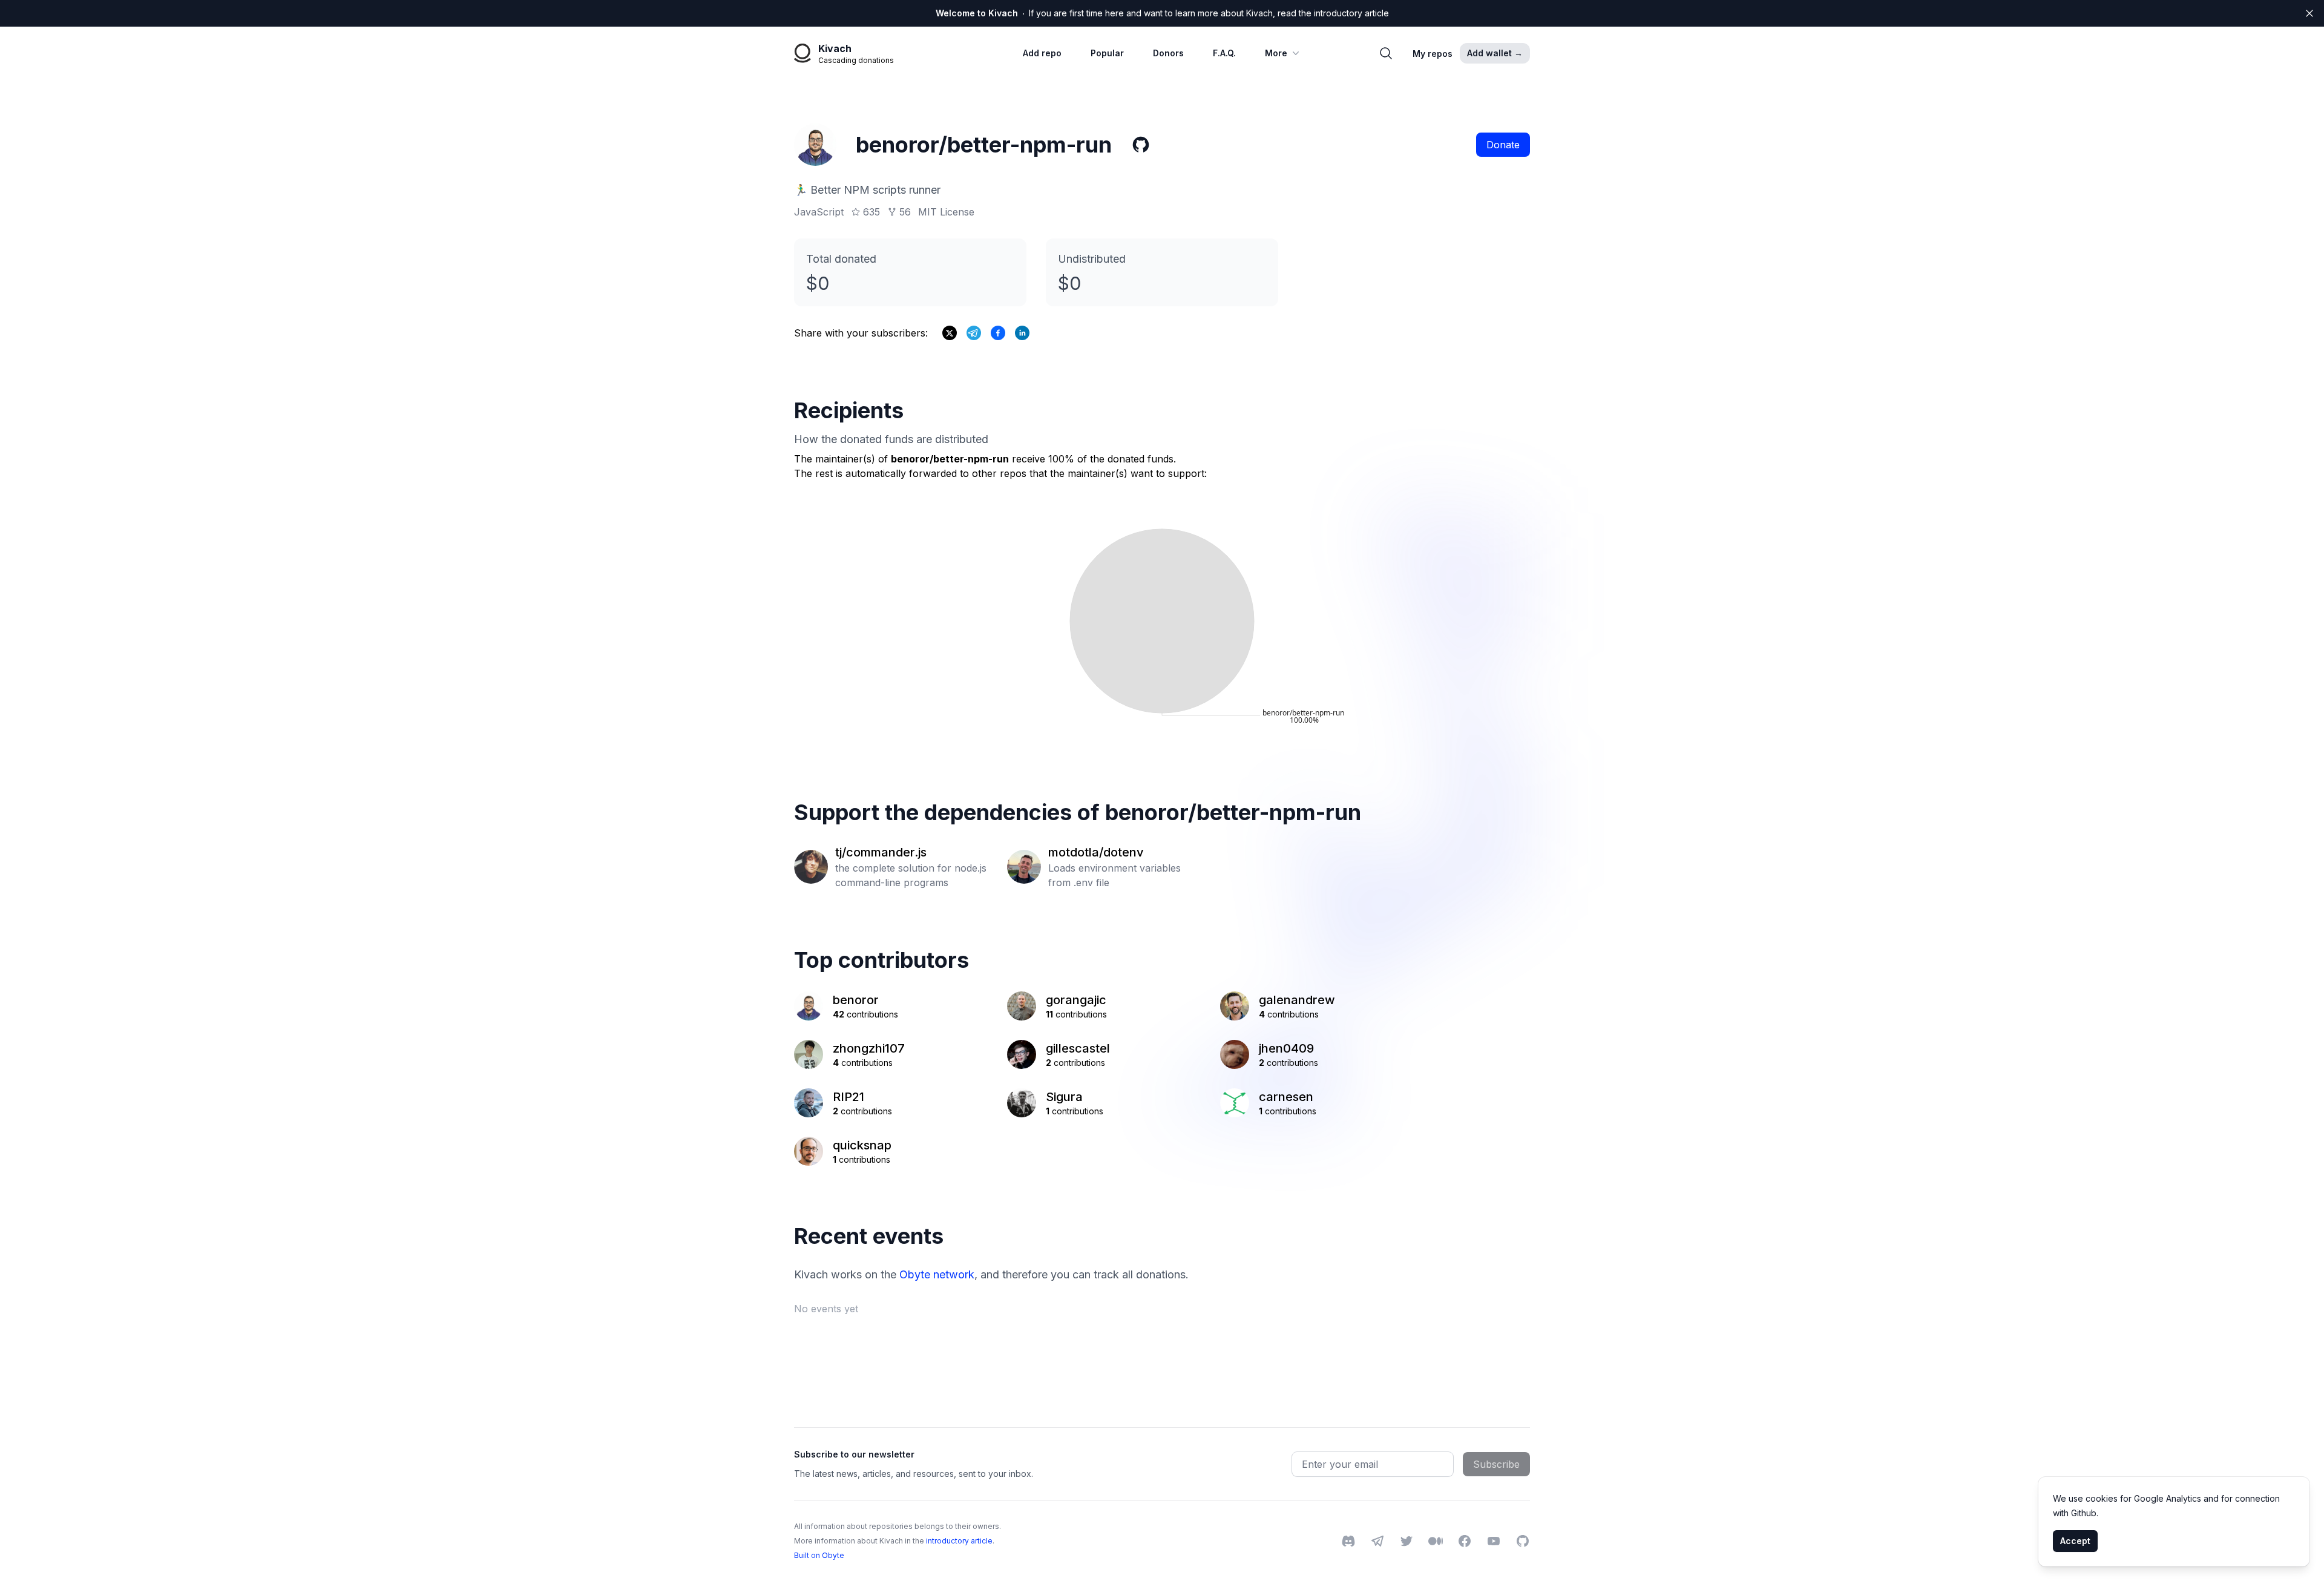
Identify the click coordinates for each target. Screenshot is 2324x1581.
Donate (1503, 145)
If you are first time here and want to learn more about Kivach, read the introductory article (1162, 13)
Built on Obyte (819, 1555)
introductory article (959, 1541)
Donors (1168, 53)
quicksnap (862, 1145)
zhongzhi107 (869, 1048)
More (1276, 53)
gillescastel (1078, 1048)
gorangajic (1076, 1000)
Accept (2075, 1541)
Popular (1107, 53)
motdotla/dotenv (1096, 852)
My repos (1433, 54)
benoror (856, 1000)
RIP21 (849, 1097)
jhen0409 (1286, 1048)
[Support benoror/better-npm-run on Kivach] (998, 333)
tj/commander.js (881, 852)
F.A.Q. (1224, 53)
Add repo (1042, 53)
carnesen (1286, 1097)
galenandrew (1297, 1000)
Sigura (1064, 1097)
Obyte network (937, 1274)
